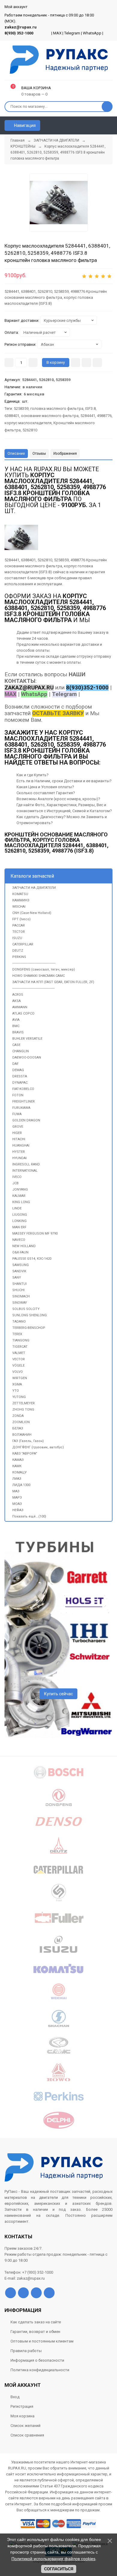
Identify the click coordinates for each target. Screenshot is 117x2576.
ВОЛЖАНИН (22, 1435)
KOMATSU (20, 894)
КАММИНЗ (21, 900)
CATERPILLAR (23, 944)
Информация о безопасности (37, 2360)
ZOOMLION (21, 1422)
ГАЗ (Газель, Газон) (28, 1441)
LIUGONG (20, 1215)
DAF (15, 1064)
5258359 (21, 408)
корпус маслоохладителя (28, 423)
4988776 (104, 416)
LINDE (17, 1208)
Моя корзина (22, 2416)
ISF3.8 (90, 408)
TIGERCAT (20, 1347)
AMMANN (20, 1007)
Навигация (24, 125)
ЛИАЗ (17, 1479)
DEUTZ (18, 951)
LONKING (19, 1221)
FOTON (18, 1095)
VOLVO (18, 1372)
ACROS (18, 995)
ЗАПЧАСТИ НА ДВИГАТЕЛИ (34, 888)
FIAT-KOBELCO (23, 1089)
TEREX (17, 1334)
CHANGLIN (21, 1051)
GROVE (18, 1127)
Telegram (72, 33)
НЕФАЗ (18, 1510)
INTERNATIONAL (25, 1171)
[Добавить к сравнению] (97, 363)
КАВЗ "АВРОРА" (25, 1454)
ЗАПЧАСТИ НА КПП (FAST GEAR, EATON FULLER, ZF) (53, 982)
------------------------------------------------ (34, 963)
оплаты (42, 650)
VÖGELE (18, 1366)
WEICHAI (19, 907)
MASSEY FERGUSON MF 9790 (35, 1234)
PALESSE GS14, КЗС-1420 (32, 1259)
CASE (16, 1045)
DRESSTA (20, 1076)
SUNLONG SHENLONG (30, 1315)
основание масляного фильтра (50, 416)
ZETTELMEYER (24, 1403)
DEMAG (18, 1070)
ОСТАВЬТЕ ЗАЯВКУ (58, 713)
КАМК (17, 1466)
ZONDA (18, 1416)
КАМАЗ (18, 1460)
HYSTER (19, 1152)
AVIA (16, 1020)
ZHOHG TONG (23, 1410)
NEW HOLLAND (24, 1246)
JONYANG (20, 1190)
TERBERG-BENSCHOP (29, 1328)
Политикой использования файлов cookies (53, 2559)
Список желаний (25, 2426)
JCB (15, 1183)
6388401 (12, 416)
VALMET (19, 1353)
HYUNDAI (19, 1158)
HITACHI (19, 1139)
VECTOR (19, 1359)
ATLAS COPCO (23, 1013)
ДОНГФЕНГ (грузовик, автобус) (38, 1447)
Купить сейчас (58, 1694)
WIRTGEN (20, 1378)
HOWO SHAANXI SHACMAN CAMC (39, 976)
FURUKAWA (21, 1108)
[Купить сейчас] (75, 363)
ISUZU (17, 938)
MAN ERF (19, 1227)
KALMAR (19, 1196)
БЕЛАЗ (18, 1428)
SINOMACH (21, 1296)
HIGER (17, 1133)
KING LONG (21, 1202)
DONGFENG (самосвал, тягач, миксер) (44, 969)
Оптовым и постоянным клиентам (42, 2341)
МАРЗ (17, 1498)
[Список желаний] (99, 125)
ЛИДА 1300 (21, 1485)
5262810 (30, 430)
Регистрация (22, 2406)
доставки (90, 644)
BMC (16, 1026)
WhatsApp (92, 33)
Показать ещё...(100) (29, 1516)
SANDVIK (19, 1271)
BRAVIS (18, 1032)
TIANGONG (21, 1340)
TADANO (19, 1322)
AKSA (16, 1001)
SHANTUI (19, 1284)
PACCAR (19, 925)
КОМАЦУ (19, 1472)
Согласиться (59, 2569)
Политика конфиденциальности (40, 2370)
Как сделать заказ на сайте (36, 2322)
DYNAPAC (20, 1083)
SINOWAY (20, 1303)
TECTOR (19, 932)
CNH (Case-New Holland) (32, 913)
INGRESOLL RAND (26, 1164)
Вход (15, 2397)
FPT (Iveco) (21, 919)
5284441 (88, 416)
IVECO (17, 1177)
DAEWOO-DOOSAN (27, 1057)
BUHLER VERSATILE (27, 1039)
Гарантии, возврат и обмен (35, 2332)
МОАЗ (17, 1504)
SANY (17, 1278)
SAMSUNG (21, 1265)
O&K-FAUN (20, 1252)
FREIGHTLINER (24, 1101)
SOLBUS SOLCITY (26, 1309)
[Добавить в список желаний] (86, 363)
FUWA (17, 1114)
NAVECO (19, 1240)
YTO (16, 1391)
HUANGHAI (21, 1146)
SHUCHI (18, 1290)
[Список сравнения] (110, 125)
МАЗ (16, 1491)
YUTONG (19, 1397)
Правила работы (26, 2351)
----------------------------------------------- (33, 988)
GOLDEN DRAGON (26, 1120)
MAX (57, 33)
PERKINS (19, 957)
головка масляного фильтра (57, 408)
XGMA (17, 1384)
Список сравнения (27, 2435)
